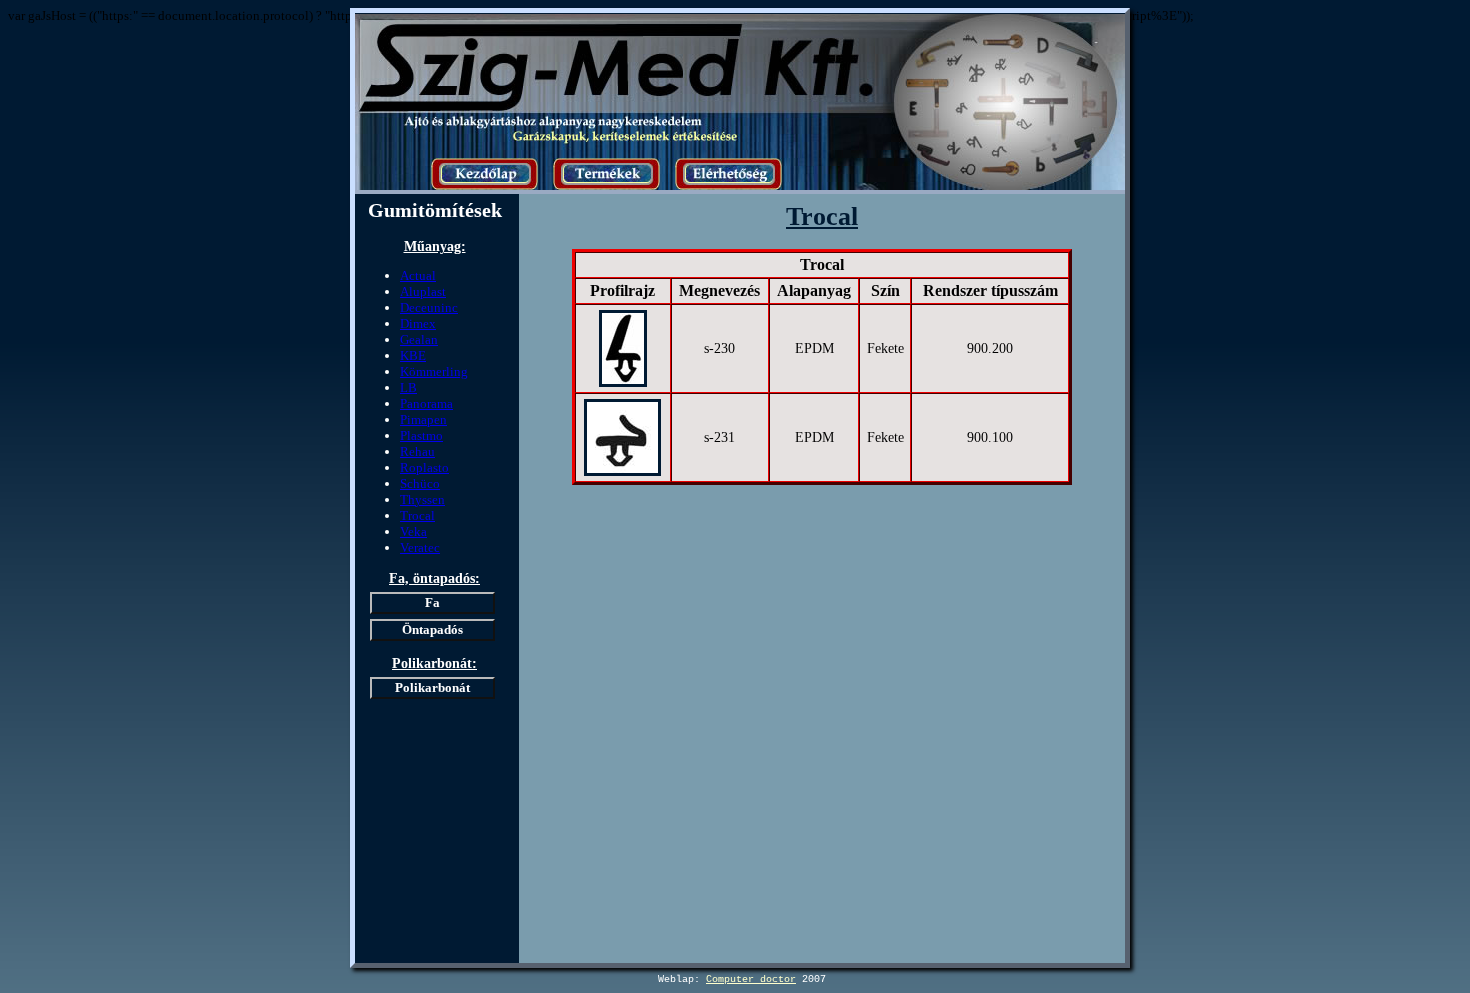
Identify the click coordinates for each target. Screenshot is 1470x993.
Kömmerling (434, 371)
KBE (413, 355)
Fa (432, 602)
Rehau (417, 451)
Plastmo (421, 435)
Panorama (426, 403)
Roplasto (424, 467)
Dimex (418, 323)
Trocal (417, 515)
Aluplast (423, 291)
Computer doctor (751, 979)
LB (408, 387)
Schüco (420, 483)
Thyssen (422, 499)
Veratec (420, 547)
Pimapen (423, 419)
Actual (418, 275)
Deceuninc (429, 307)
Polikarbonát (432, 687)
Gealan (419, 339)
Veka (413, 531)
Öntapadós (432, 629)
